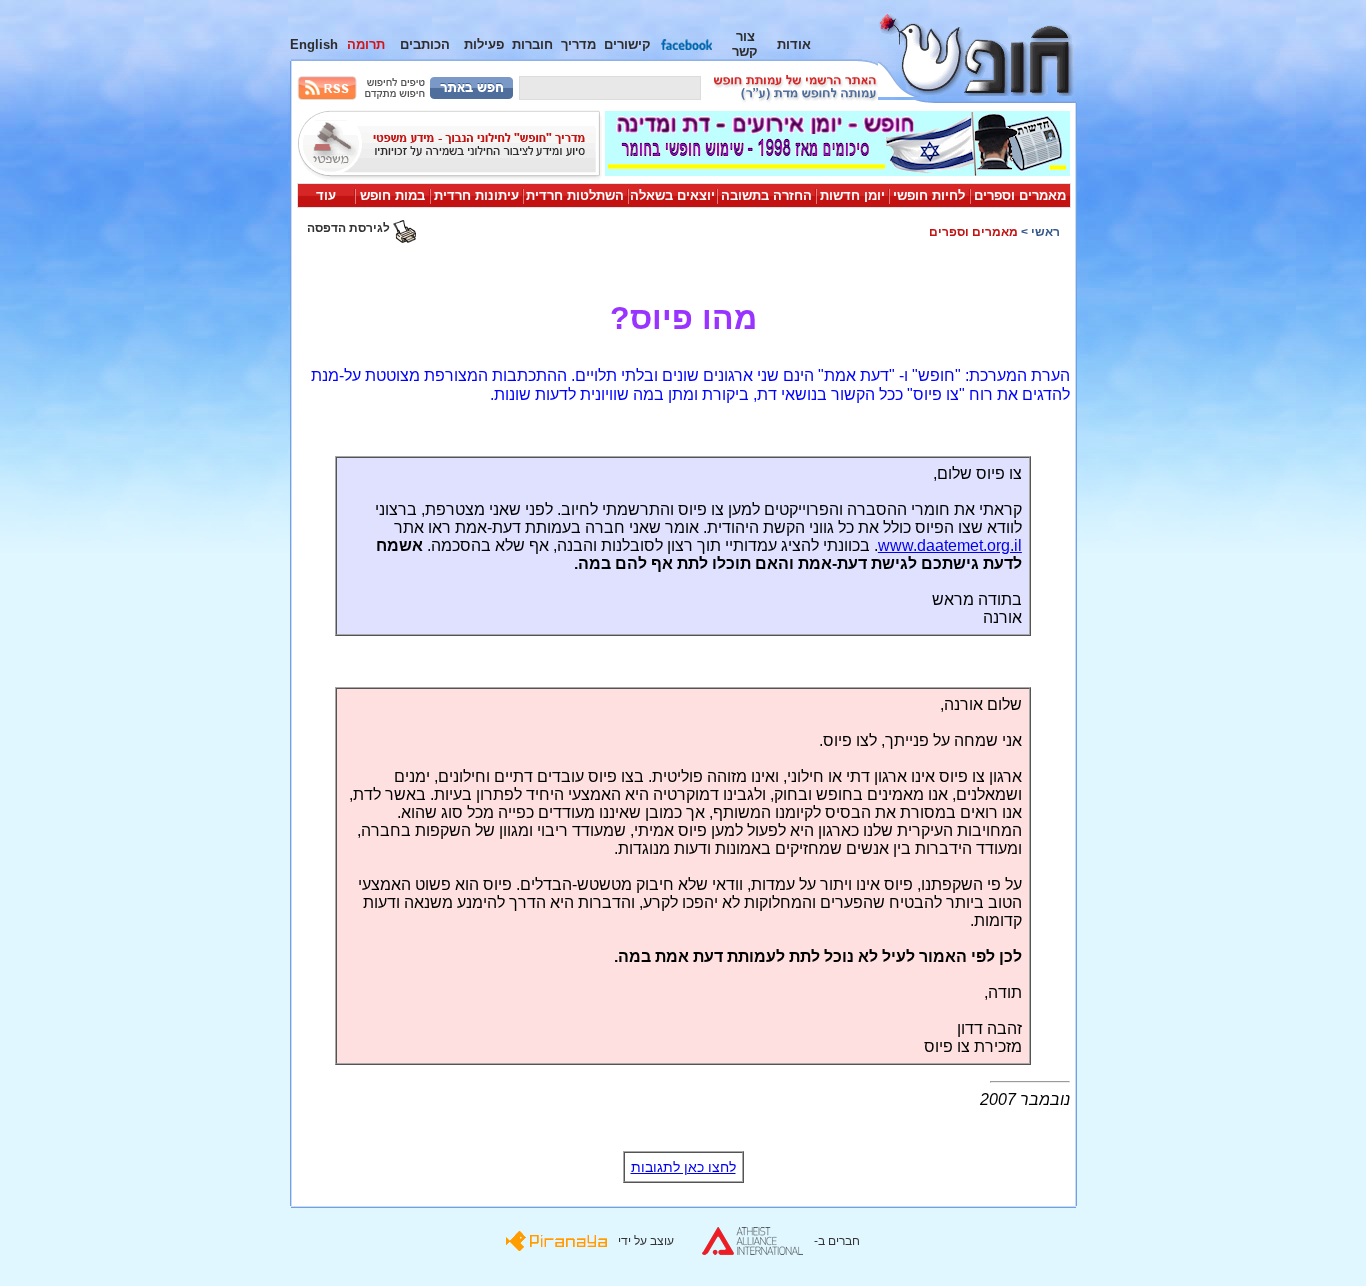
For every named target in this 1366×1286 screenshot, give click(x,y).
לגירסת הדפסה (350, 228)
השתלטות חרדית (575, 195)
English (314, 44)
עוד (326, 195)
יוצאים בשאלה (672, 195)
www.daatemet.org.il (950, 545)
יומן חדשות (852, 195)
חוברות (532, 44)
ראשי (1045, 232)
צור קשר (745, 44)
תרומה (366, 44)
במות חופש (392, 195)
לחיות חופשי (929, 195)
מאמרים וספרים (1020, 195)
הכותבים (425, 44)
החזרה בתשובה (766, 195)
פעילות (484, 44)
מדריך (578, 44)
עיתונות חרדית (476, 195)
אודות (794, 44)
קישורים (627, 44)
